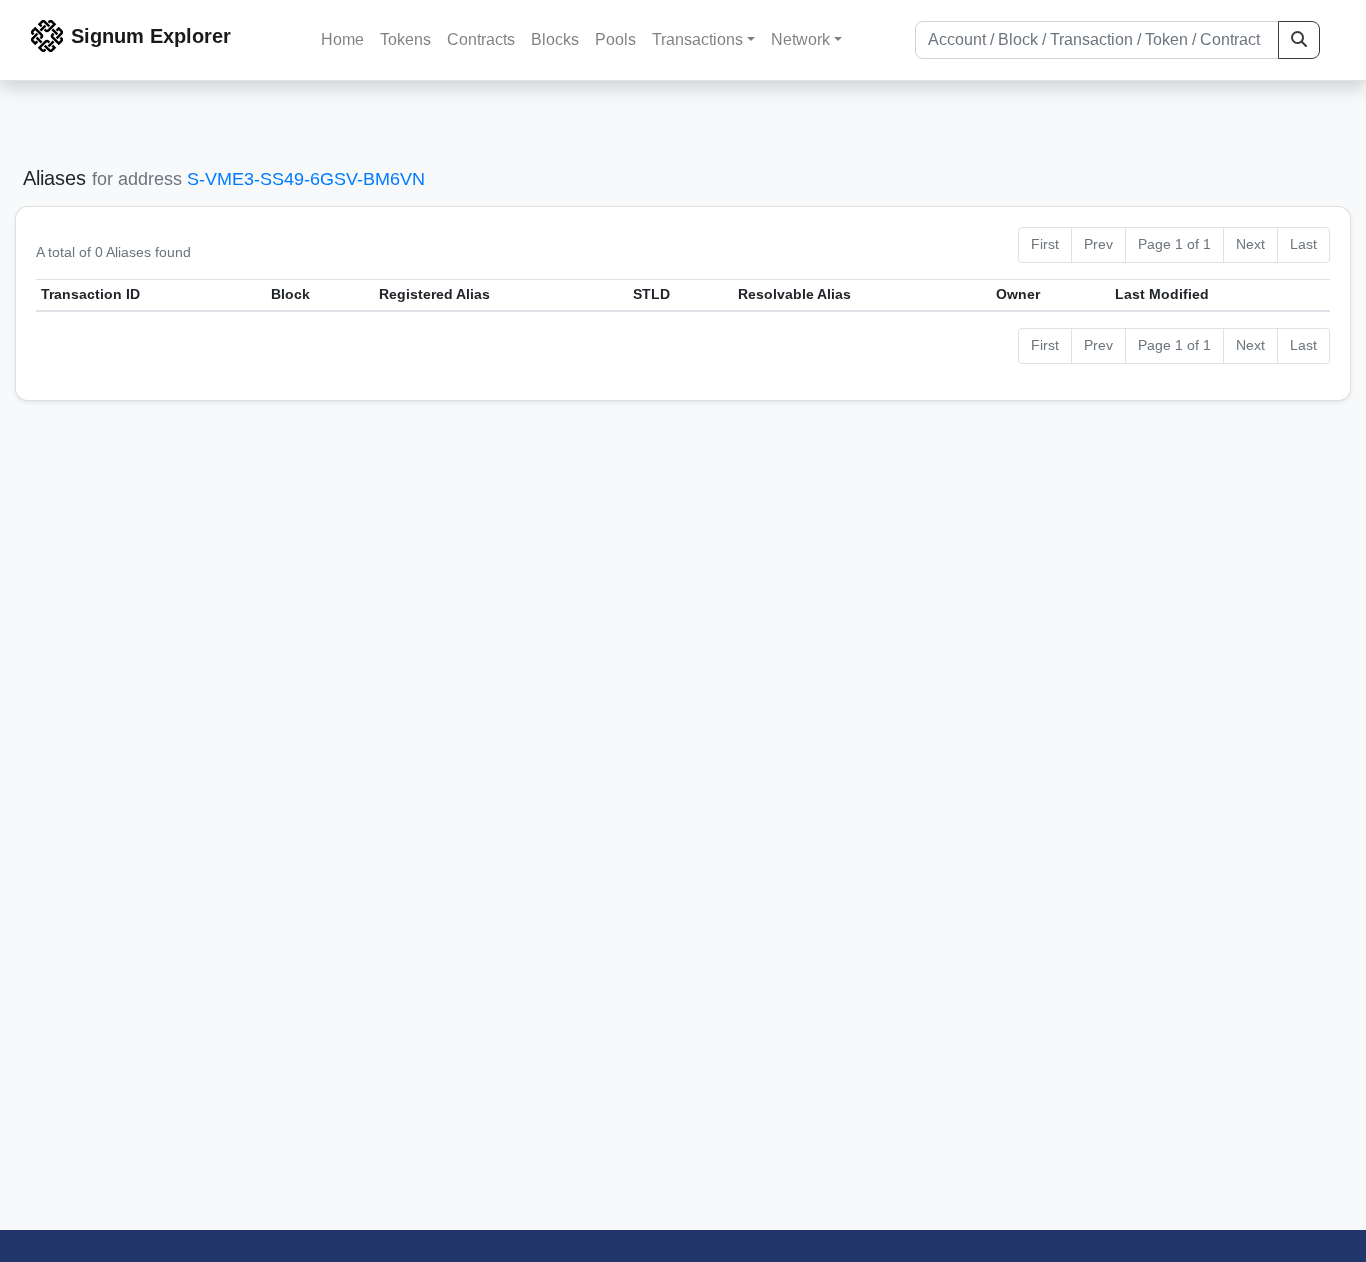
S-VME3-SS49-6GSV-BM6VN (306, 179)
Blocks (555, 39)
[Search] (1299, 40)
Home (342, 39)
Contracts (481, 39)
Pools (615, 39)
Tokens (405, 39)
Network (800, 39)
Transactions (697, 39)
